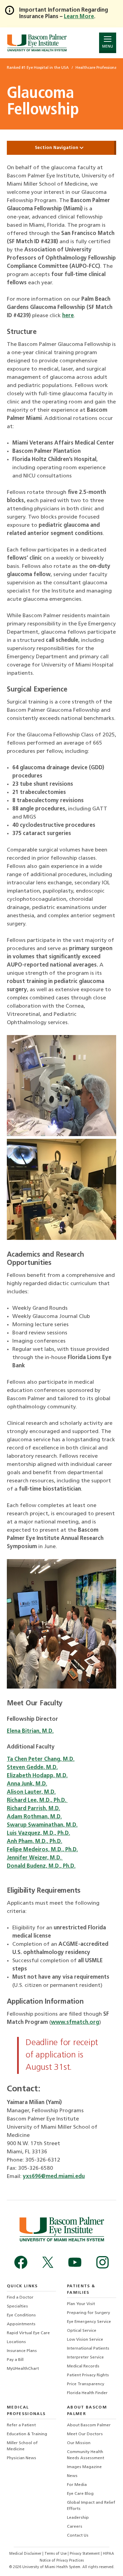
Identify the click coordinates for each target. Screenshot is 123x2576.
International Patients (88, 2349)
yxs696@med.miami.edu (54, 2177)
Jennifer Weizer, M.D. (35, 1858)
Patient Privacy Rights (88, 2375)
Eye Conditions (21, 2315)
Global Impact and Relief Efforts (91, 2506)
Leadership (78, 2518)
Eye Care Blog (80, 2494)
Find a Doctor (20, 2298)
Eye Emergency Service (89, 2322)
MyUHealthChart (23, 2369)
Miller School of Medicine (22, 2446)
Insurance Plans (22, 2351)
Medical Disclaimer (26, 2554)
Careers (75, 2527)
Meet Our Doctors (85, 2434)
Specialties (17, 2306)
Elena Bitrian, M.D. (30, 1731)
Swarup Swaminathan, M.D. (42, 1825)
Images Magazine (84, 2467)
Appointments (21, 2324)
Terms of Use (56, 2554)
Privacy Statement (85, 2554)
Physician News (22, 2458)
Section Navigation (57, 148)
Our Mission (79, 2443)
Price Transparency (86, 2384)
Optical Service (82, 2331)
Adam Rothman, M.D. (34, 1817)
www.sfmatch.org (75, 2023)
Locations (16, 2342)
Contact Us (78, 2536)
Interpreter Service (85, 2357)
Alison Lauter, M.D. (31, 1792)
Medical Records (83, 2366)
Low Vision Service (85, 2340)
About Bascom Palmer (89, 2425)
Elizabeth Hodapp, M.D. (37, 1776)
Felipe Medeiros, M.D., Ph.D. (42, 1850)
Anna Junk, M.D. (27, 1784)
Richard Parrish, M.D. (33, 1809)
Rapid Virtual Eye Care (28, 2333)
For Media (77, 2485)
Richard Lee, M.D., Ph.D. (37, 1801)
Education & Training (27, 2434)
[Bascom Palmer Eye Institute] (37, 43)
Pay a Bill (15, 2360)
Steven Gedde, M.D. (32, 1768)
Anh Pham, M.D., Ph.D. (35, 1842)
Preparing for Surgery (88, 2313)
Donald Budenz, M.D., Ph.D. (41, 1866)
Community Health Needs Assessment (86, 2455)
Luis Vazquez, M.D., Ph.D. (38, 1833)
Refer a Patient (21, 2425)
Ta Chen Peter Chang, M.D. (41, 1759)
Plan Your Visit (81, 2304)
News (72, 2476)
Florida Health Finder (87, 2393)
